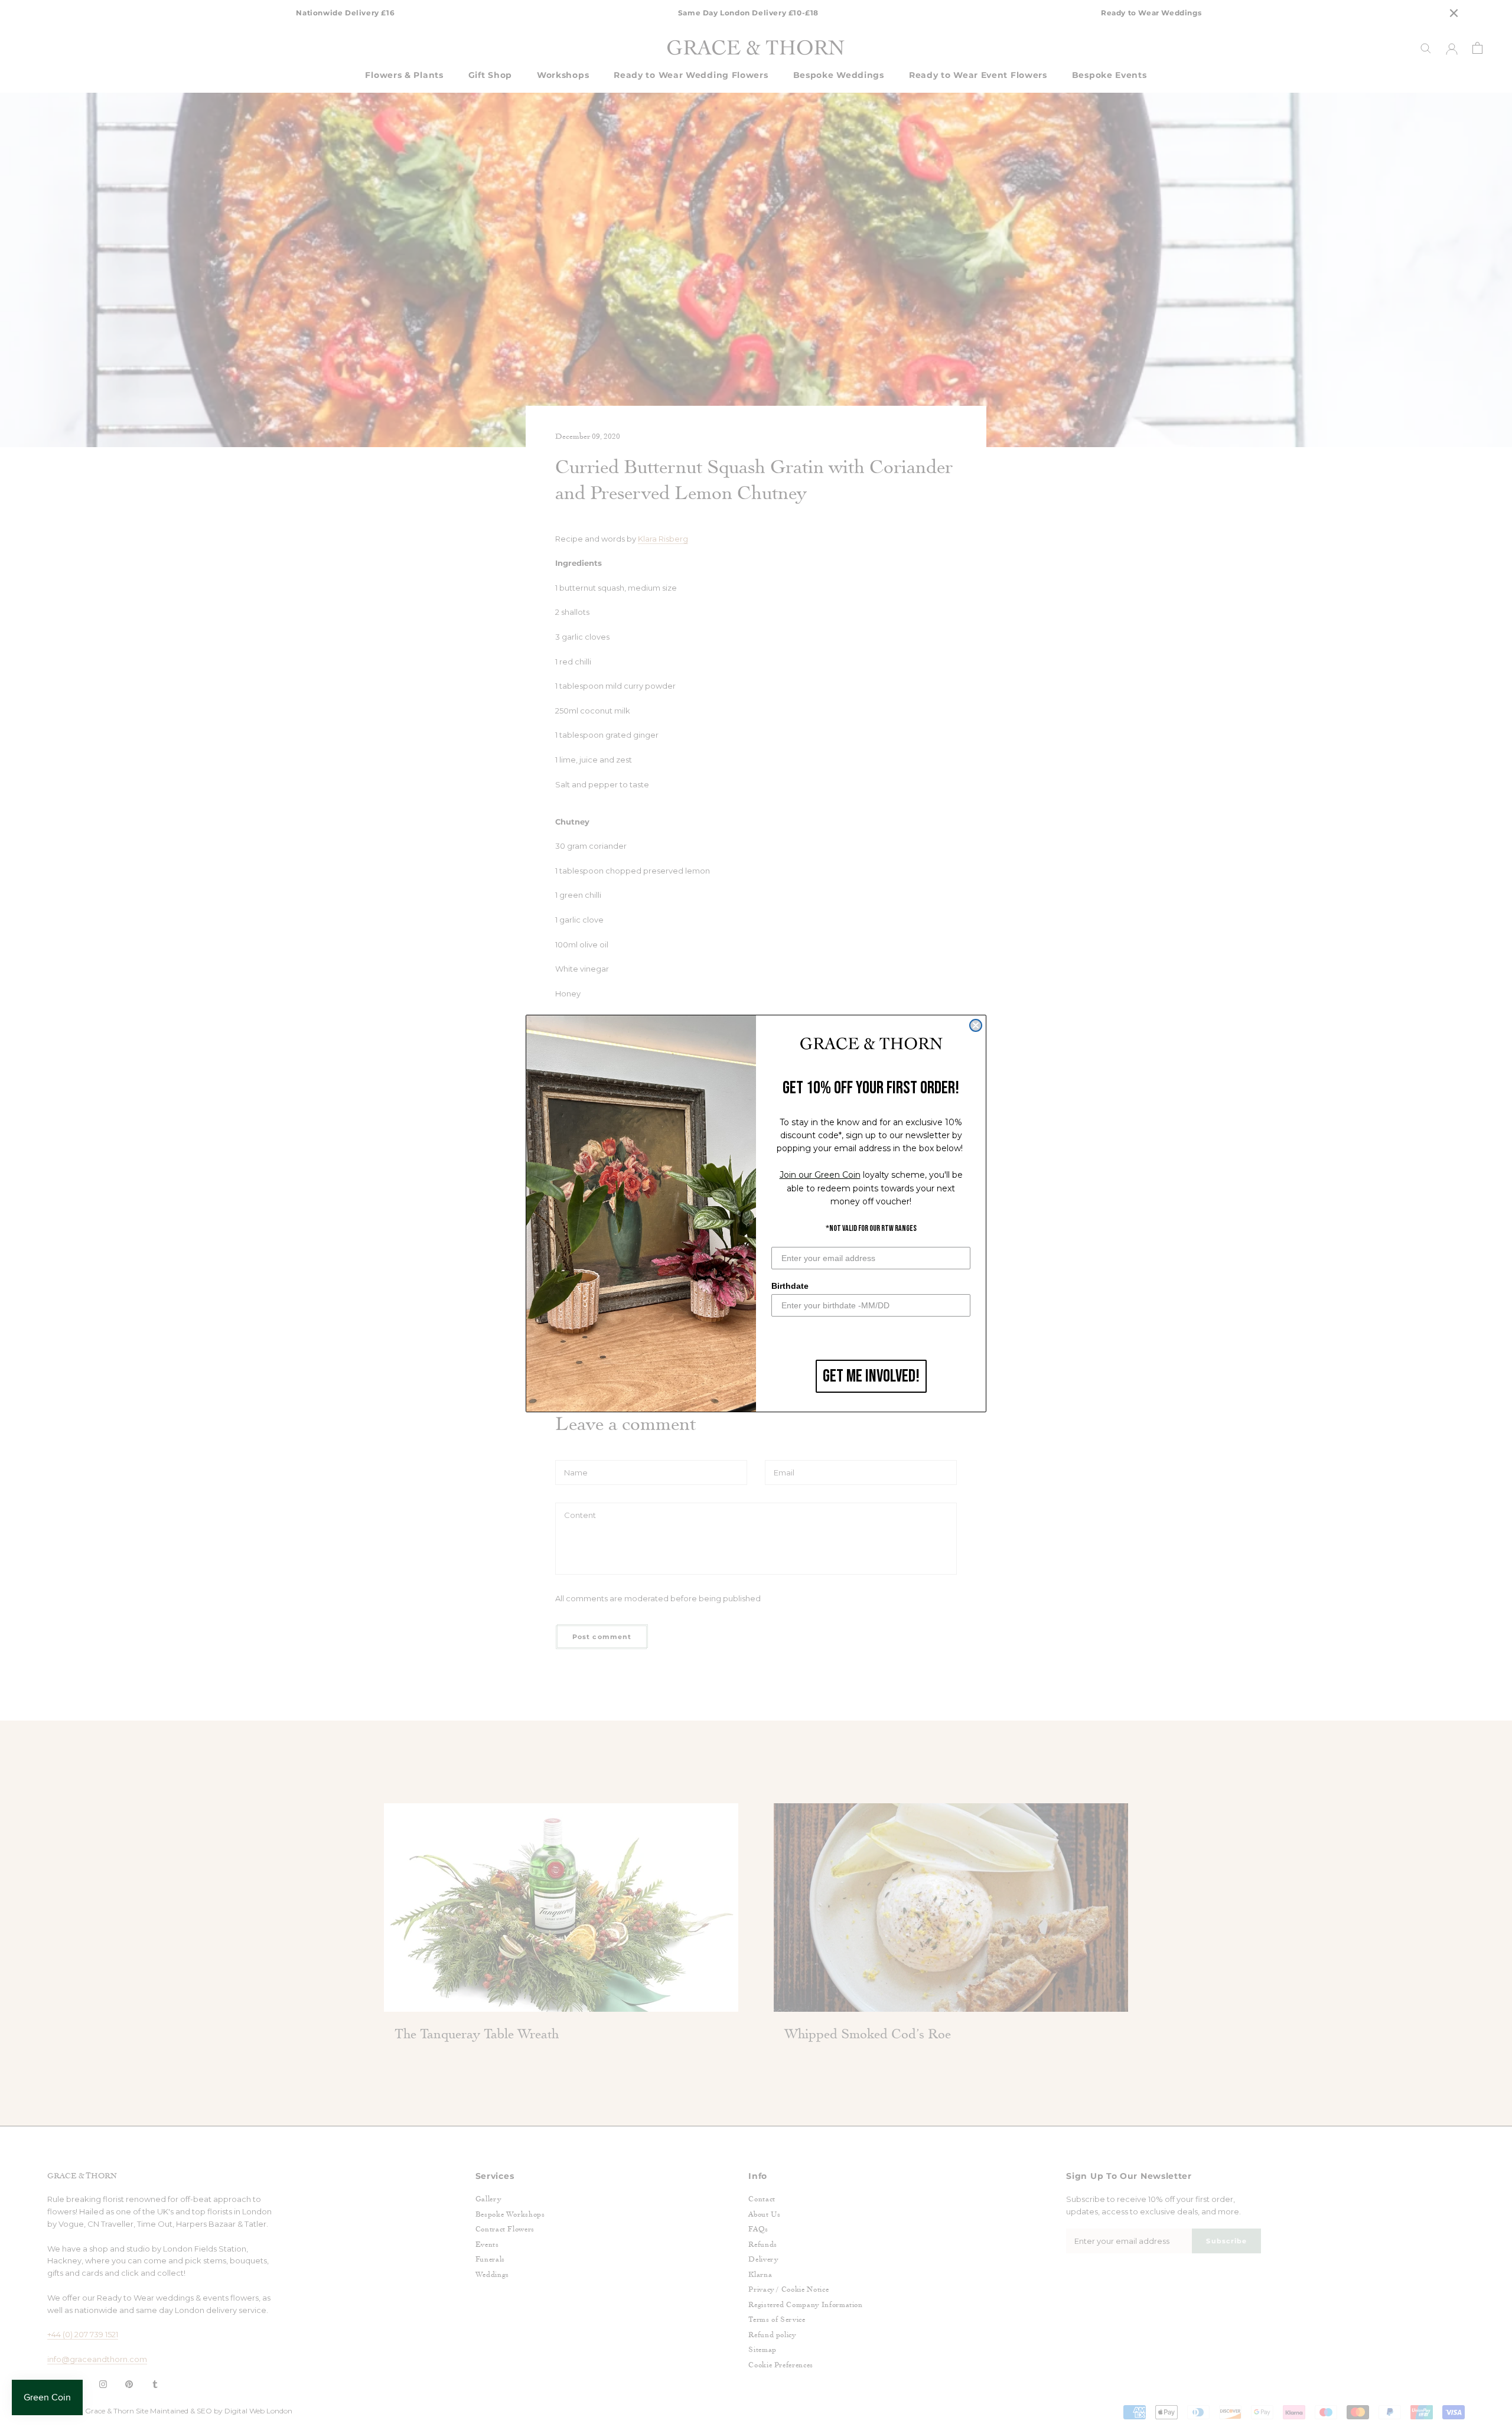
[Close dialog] (976, 1025)
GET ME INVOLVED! (871, 1376)
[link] (871, 1044)
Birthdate (790, 1286)
